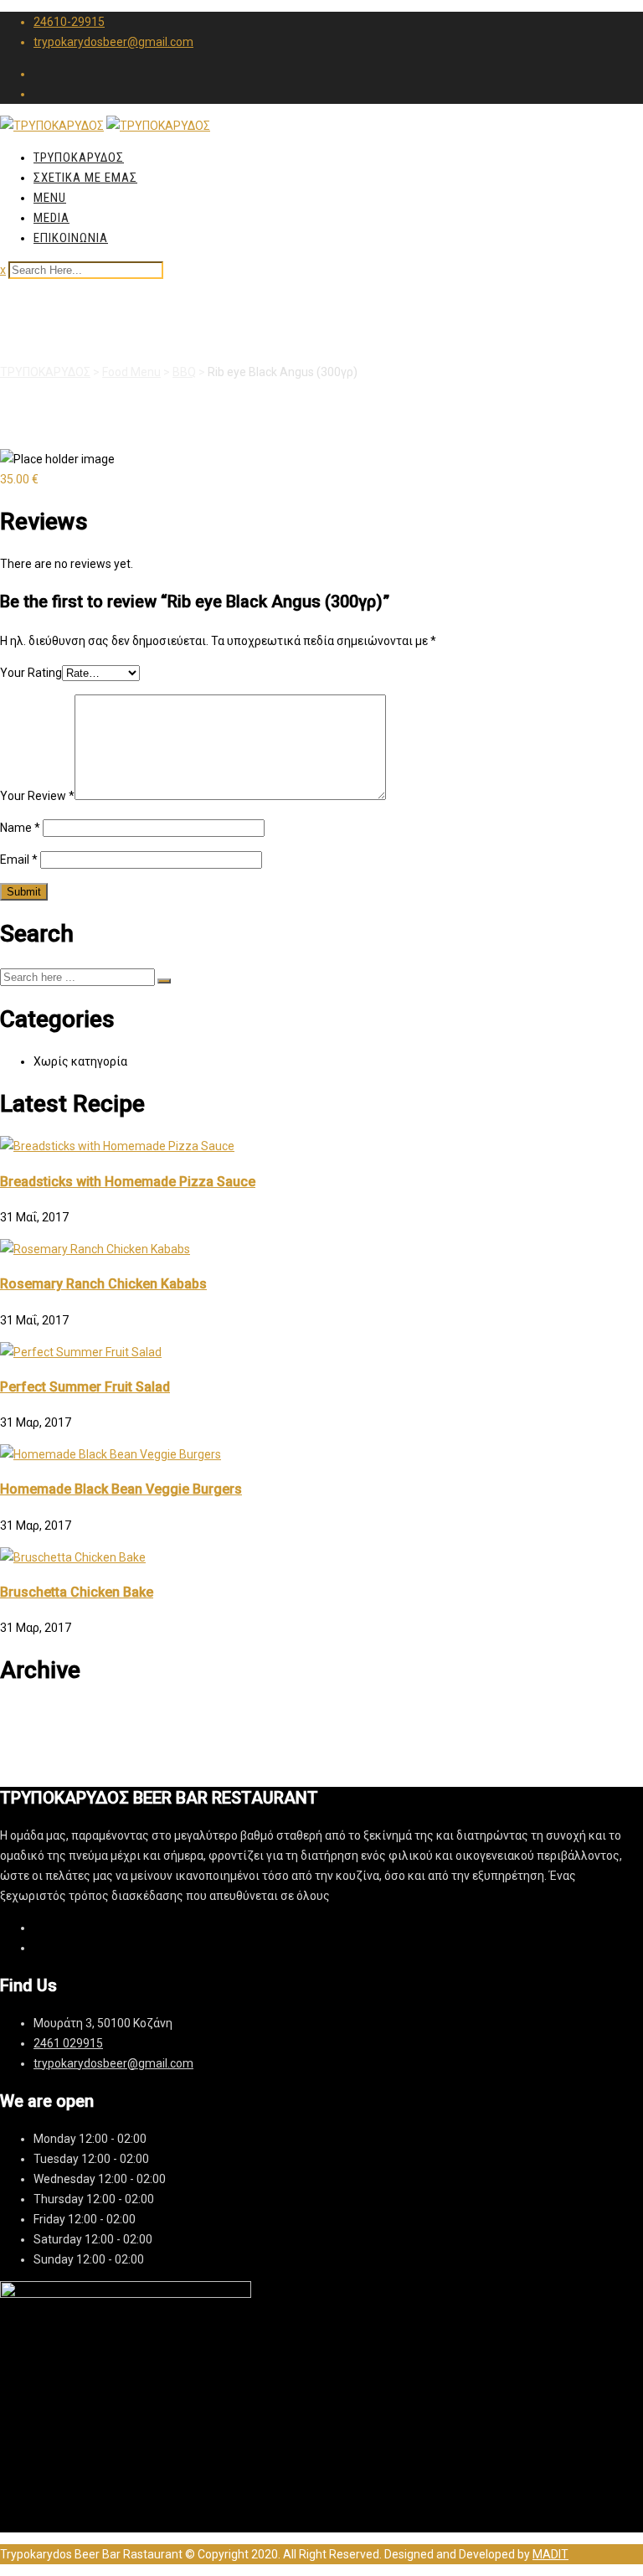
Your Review (37, 796)
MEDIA (51, 218)
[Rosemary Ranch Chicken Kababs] (95, 1249)
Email (19, 860)
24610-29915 (69, 22)
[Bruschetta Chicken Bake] (73, 1557)
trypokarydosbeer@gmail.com (113, 42)
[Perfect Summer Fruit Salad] (81, 1352)
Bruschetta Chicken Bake (77, 1592)
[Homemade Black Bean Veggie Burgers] (111, 1454)
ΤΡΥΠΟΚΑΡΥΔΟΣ (79, 157)
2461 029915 (68, 2043)
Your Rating (31, 673)
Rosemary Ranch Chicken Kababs (103, 1284)
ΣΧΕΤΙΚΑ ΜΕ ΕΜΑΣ (85, 178)
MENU (50, 198)
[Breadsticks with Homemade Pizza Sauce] (117, 1146)
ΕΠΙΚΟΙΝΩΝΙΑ (71, 238)
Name (20, 828)
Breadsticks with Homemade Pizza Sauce (128, 1182)
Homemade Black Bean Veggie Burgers (121, 1489)
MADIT (550, 2554)
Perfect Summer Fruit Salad (85, 1387)
